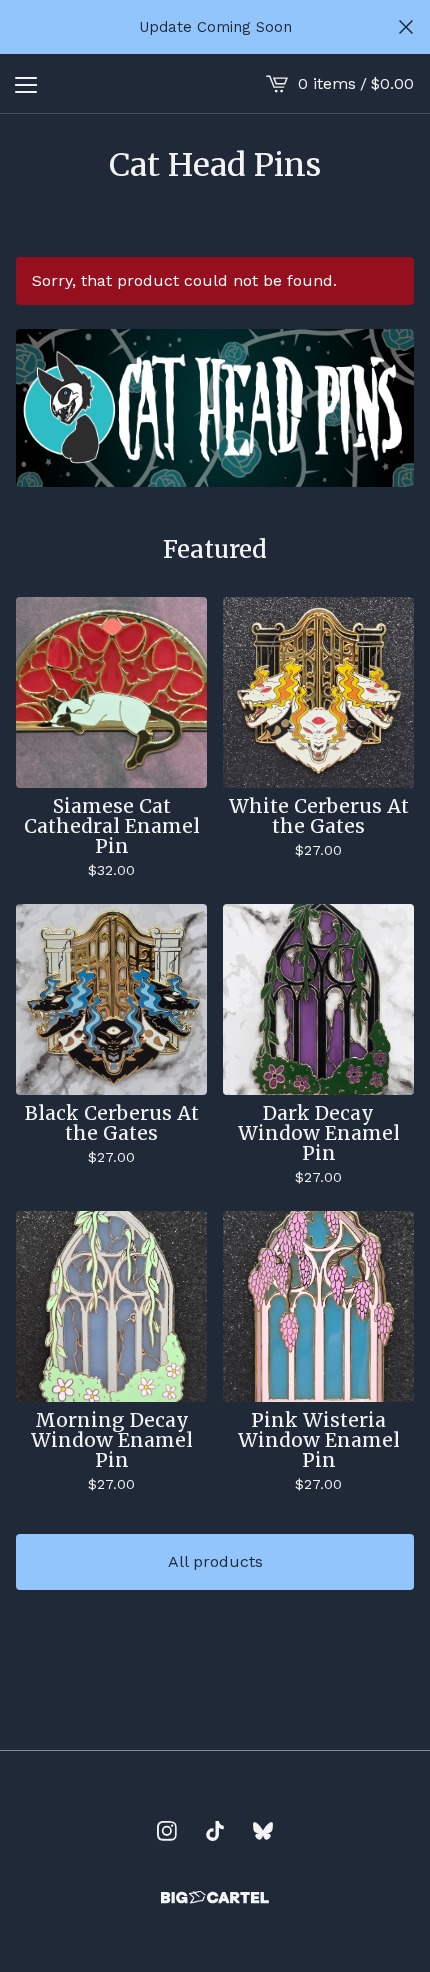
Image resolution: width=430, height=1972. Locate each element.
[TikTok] (215, 1831)
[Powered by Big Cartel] (215, 1897)
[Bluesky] (263, 1831)
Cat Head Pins (215, 165)
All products (215, 1561)
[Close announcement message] (406, 27)
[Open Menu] (26, 84)
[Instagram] (167, 1831)
